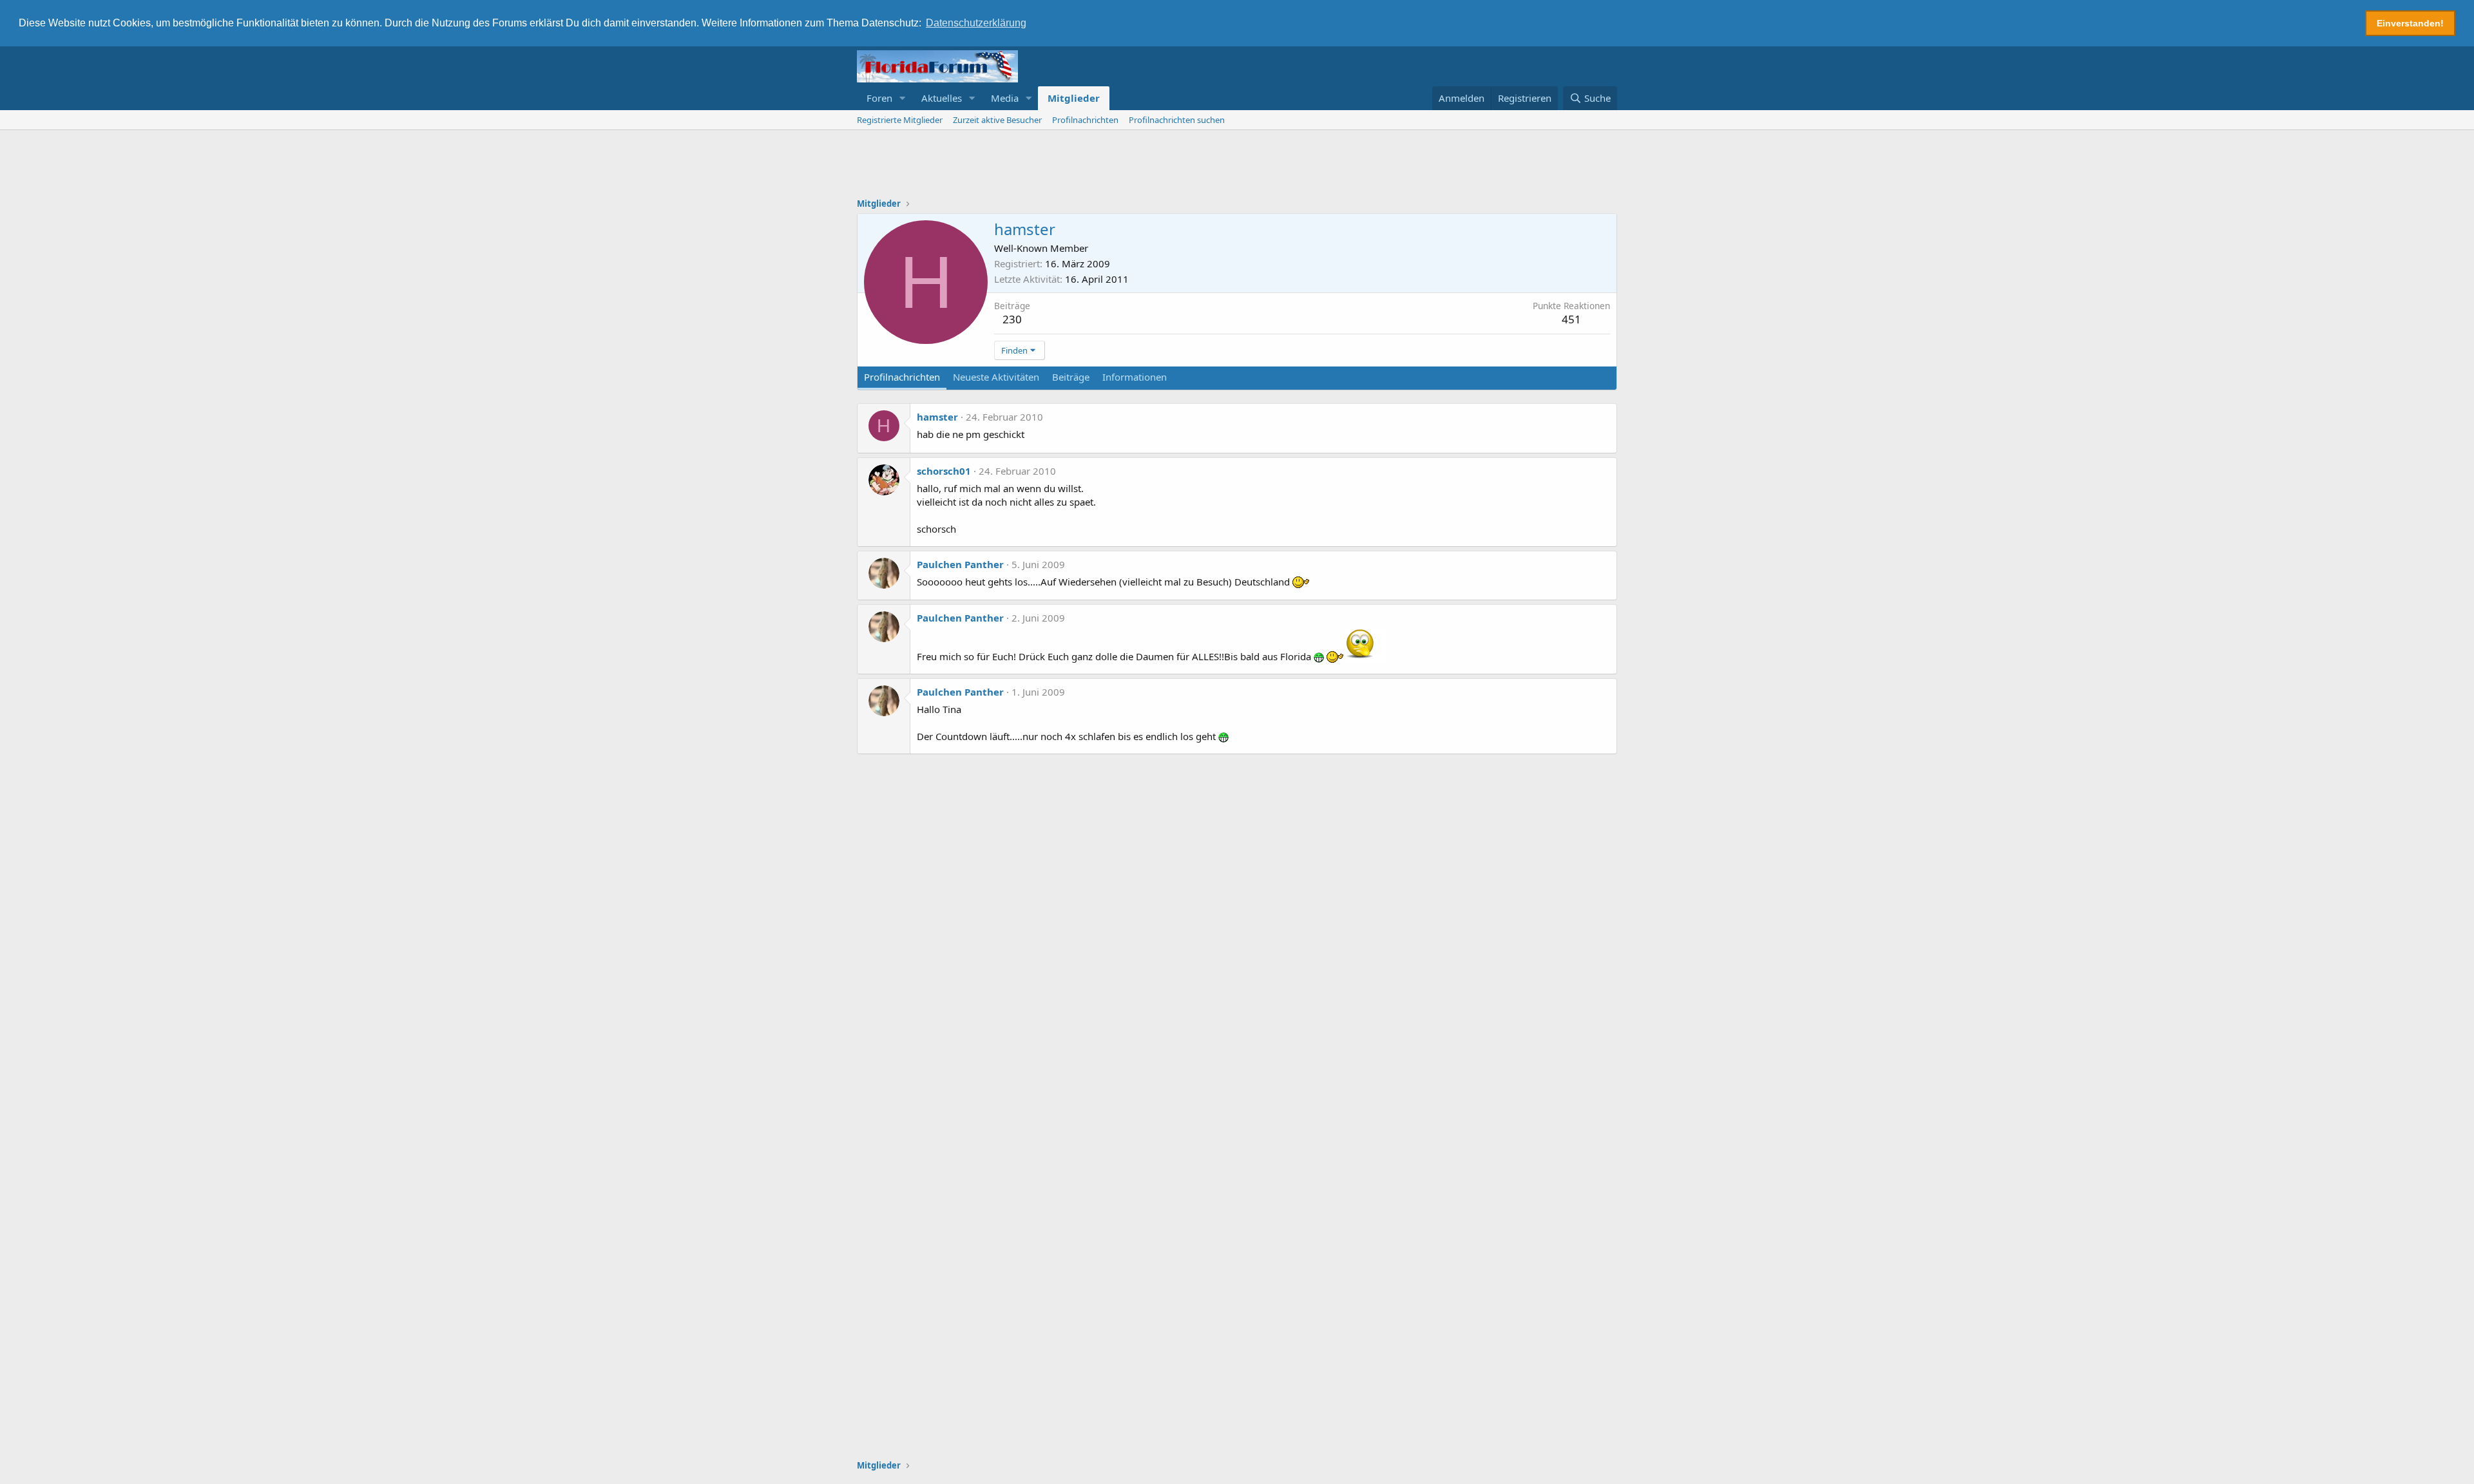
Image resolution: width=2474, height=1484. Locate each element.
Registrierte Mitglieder (900, 120)
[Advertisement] (1237, 166)
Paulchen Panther (960, 564)
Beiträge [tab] (1071, 377)
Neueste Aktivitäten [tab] (996, 377)
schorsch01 (944, 471)
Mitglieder (1074, 98)
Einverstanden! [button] (2410, 23)
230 (1012, 319)
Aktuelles (942, 98)
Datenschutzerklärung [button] (976, 23)
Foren (879, 98)
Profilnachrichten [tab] (902, 377)
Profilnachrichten (1085, 120)
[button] (903, 98)
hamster (937, 417)
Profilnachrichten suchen (1177, 120)
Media (1005, 98)
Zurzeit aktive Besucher (997, 120)
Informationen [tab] (1135, 377)
